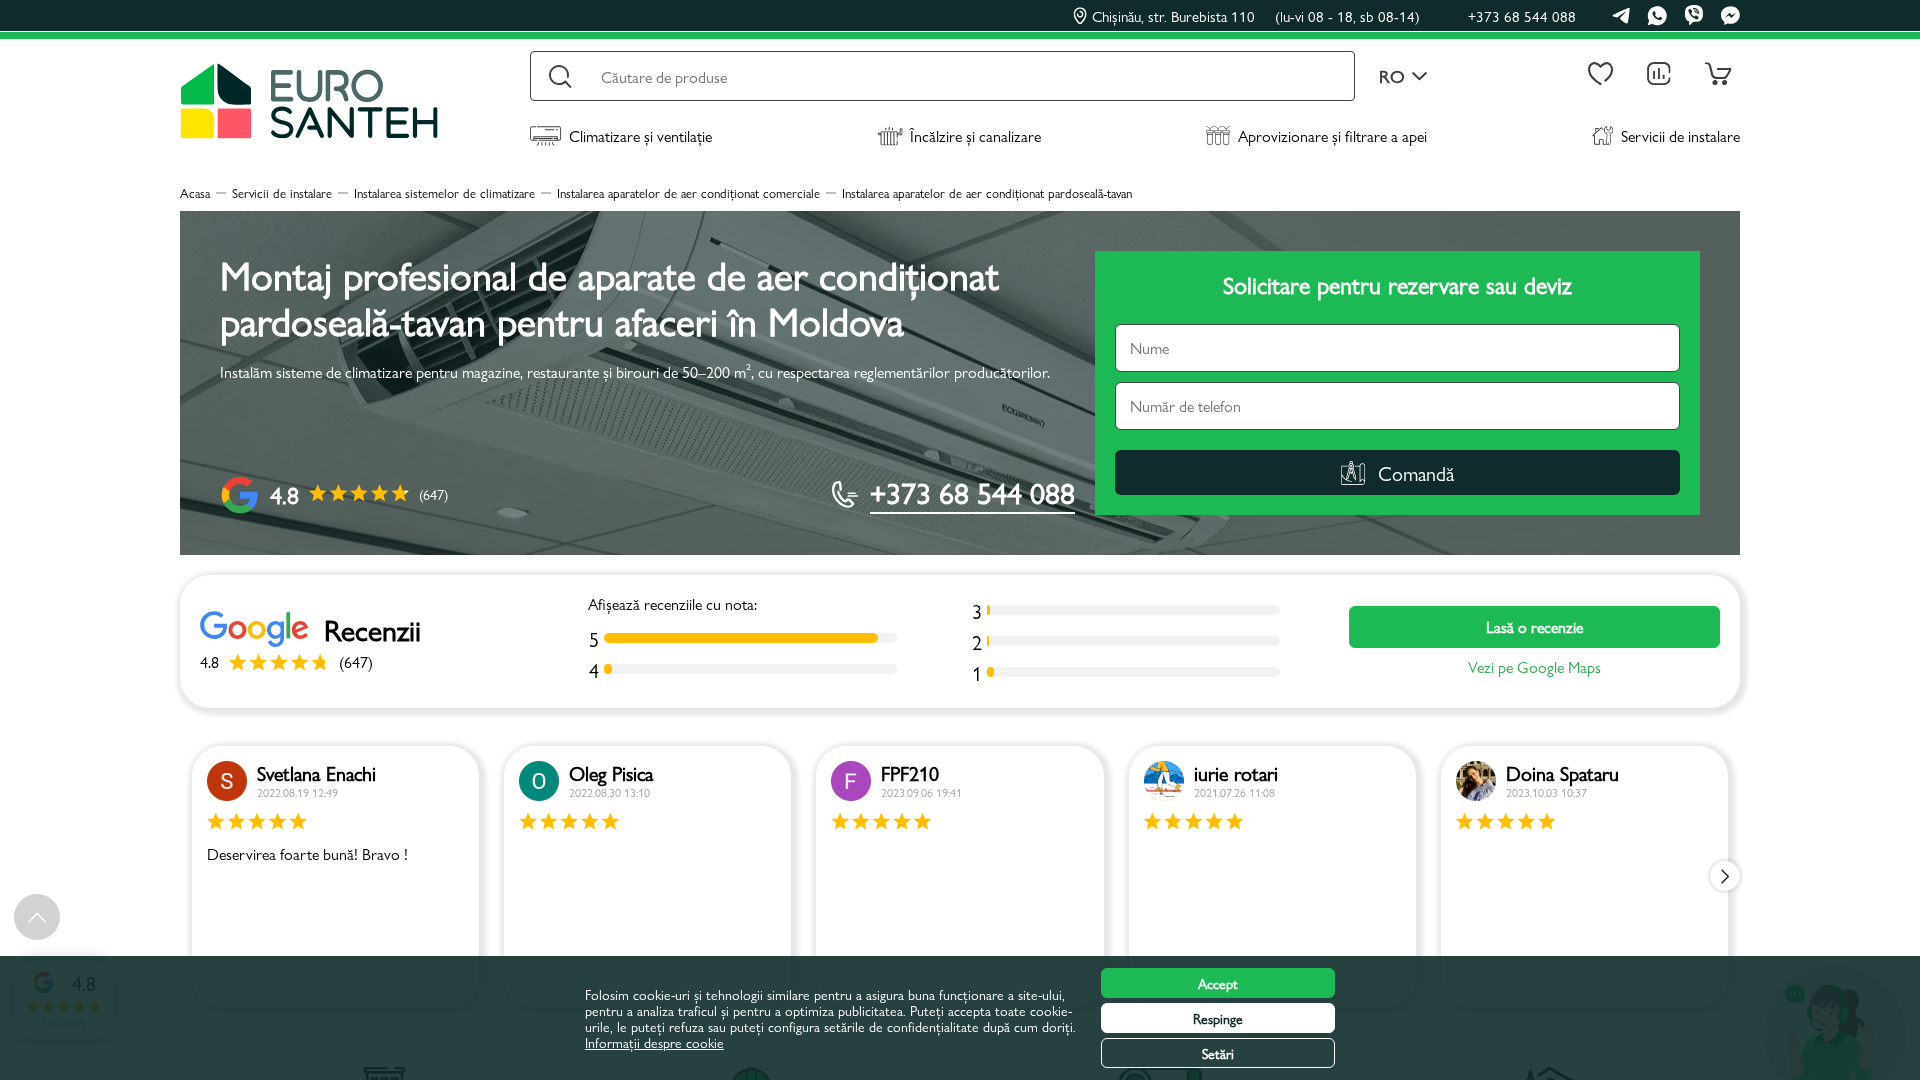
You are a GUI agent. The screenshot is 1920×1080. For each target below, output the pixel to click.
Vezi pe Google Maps (1534, 667)
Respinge (1218, 1018)
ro (1392, 76)
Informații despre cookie (654, 1042)
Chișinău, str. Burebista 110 (1256, 16)
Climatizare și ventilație (640, 135)
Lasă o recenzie (1534, 626)
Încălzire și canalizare (975, 135)
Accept (1218, 983)
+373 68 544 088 (1522, 15)
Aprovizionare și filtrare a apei (1332, 135)
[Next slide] (1725, 876)
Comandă (1416, 472)
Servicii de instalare (1680, 135)
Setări (1218, 1053)
